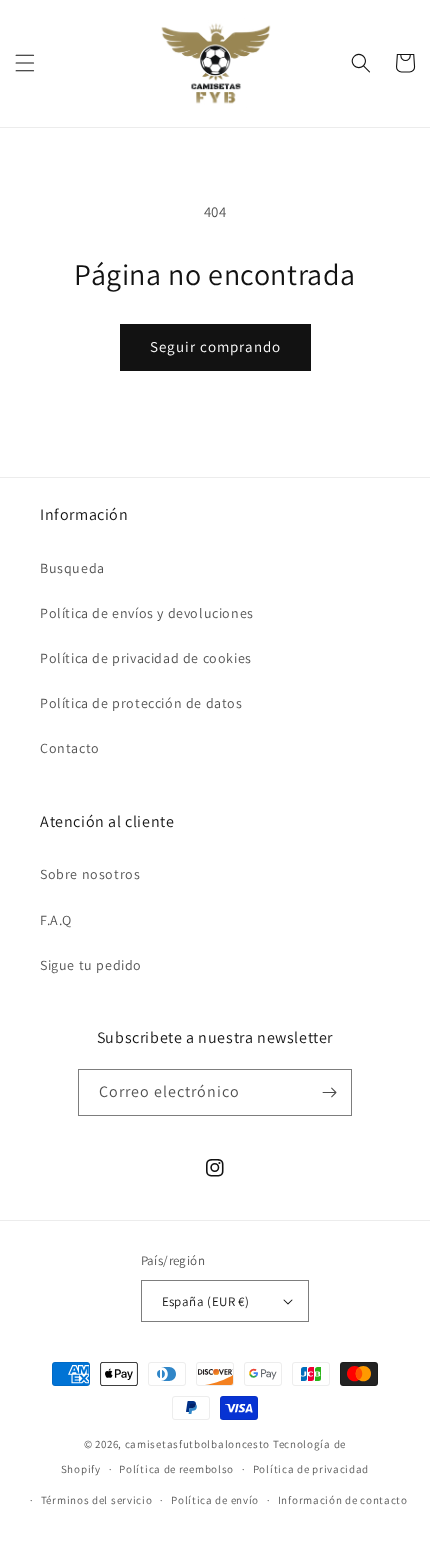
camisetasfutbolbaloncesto (198, 1444)
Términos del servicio (97, 1500)
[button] (25, 63)
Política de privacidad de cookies (146, 658)
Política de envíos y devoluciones (147, 613)
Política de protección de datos (141, 703)
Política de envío (215, 1500)
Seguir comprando (215, 346)
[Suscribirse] (329, 1092)
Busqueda (72, 568)
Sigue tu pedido (91, 965)
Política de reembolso (176, 1469)
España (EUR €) (206, 1301)
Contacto (70, 748)
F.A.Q (56, 920)
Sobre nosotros (90, 874)
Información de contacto (343, 1500)
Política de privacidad (311, 1469)
